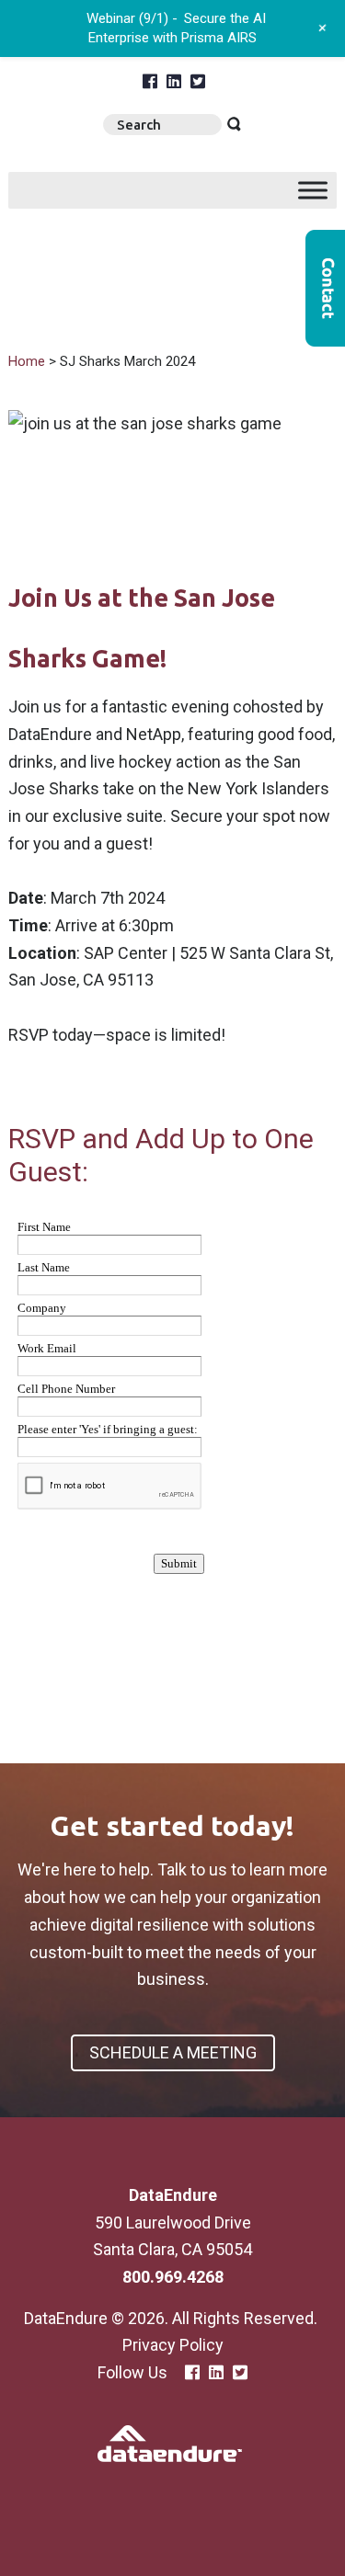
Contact (325, 288)
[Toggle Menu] (313, 190)
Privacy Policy (173, 2345)
